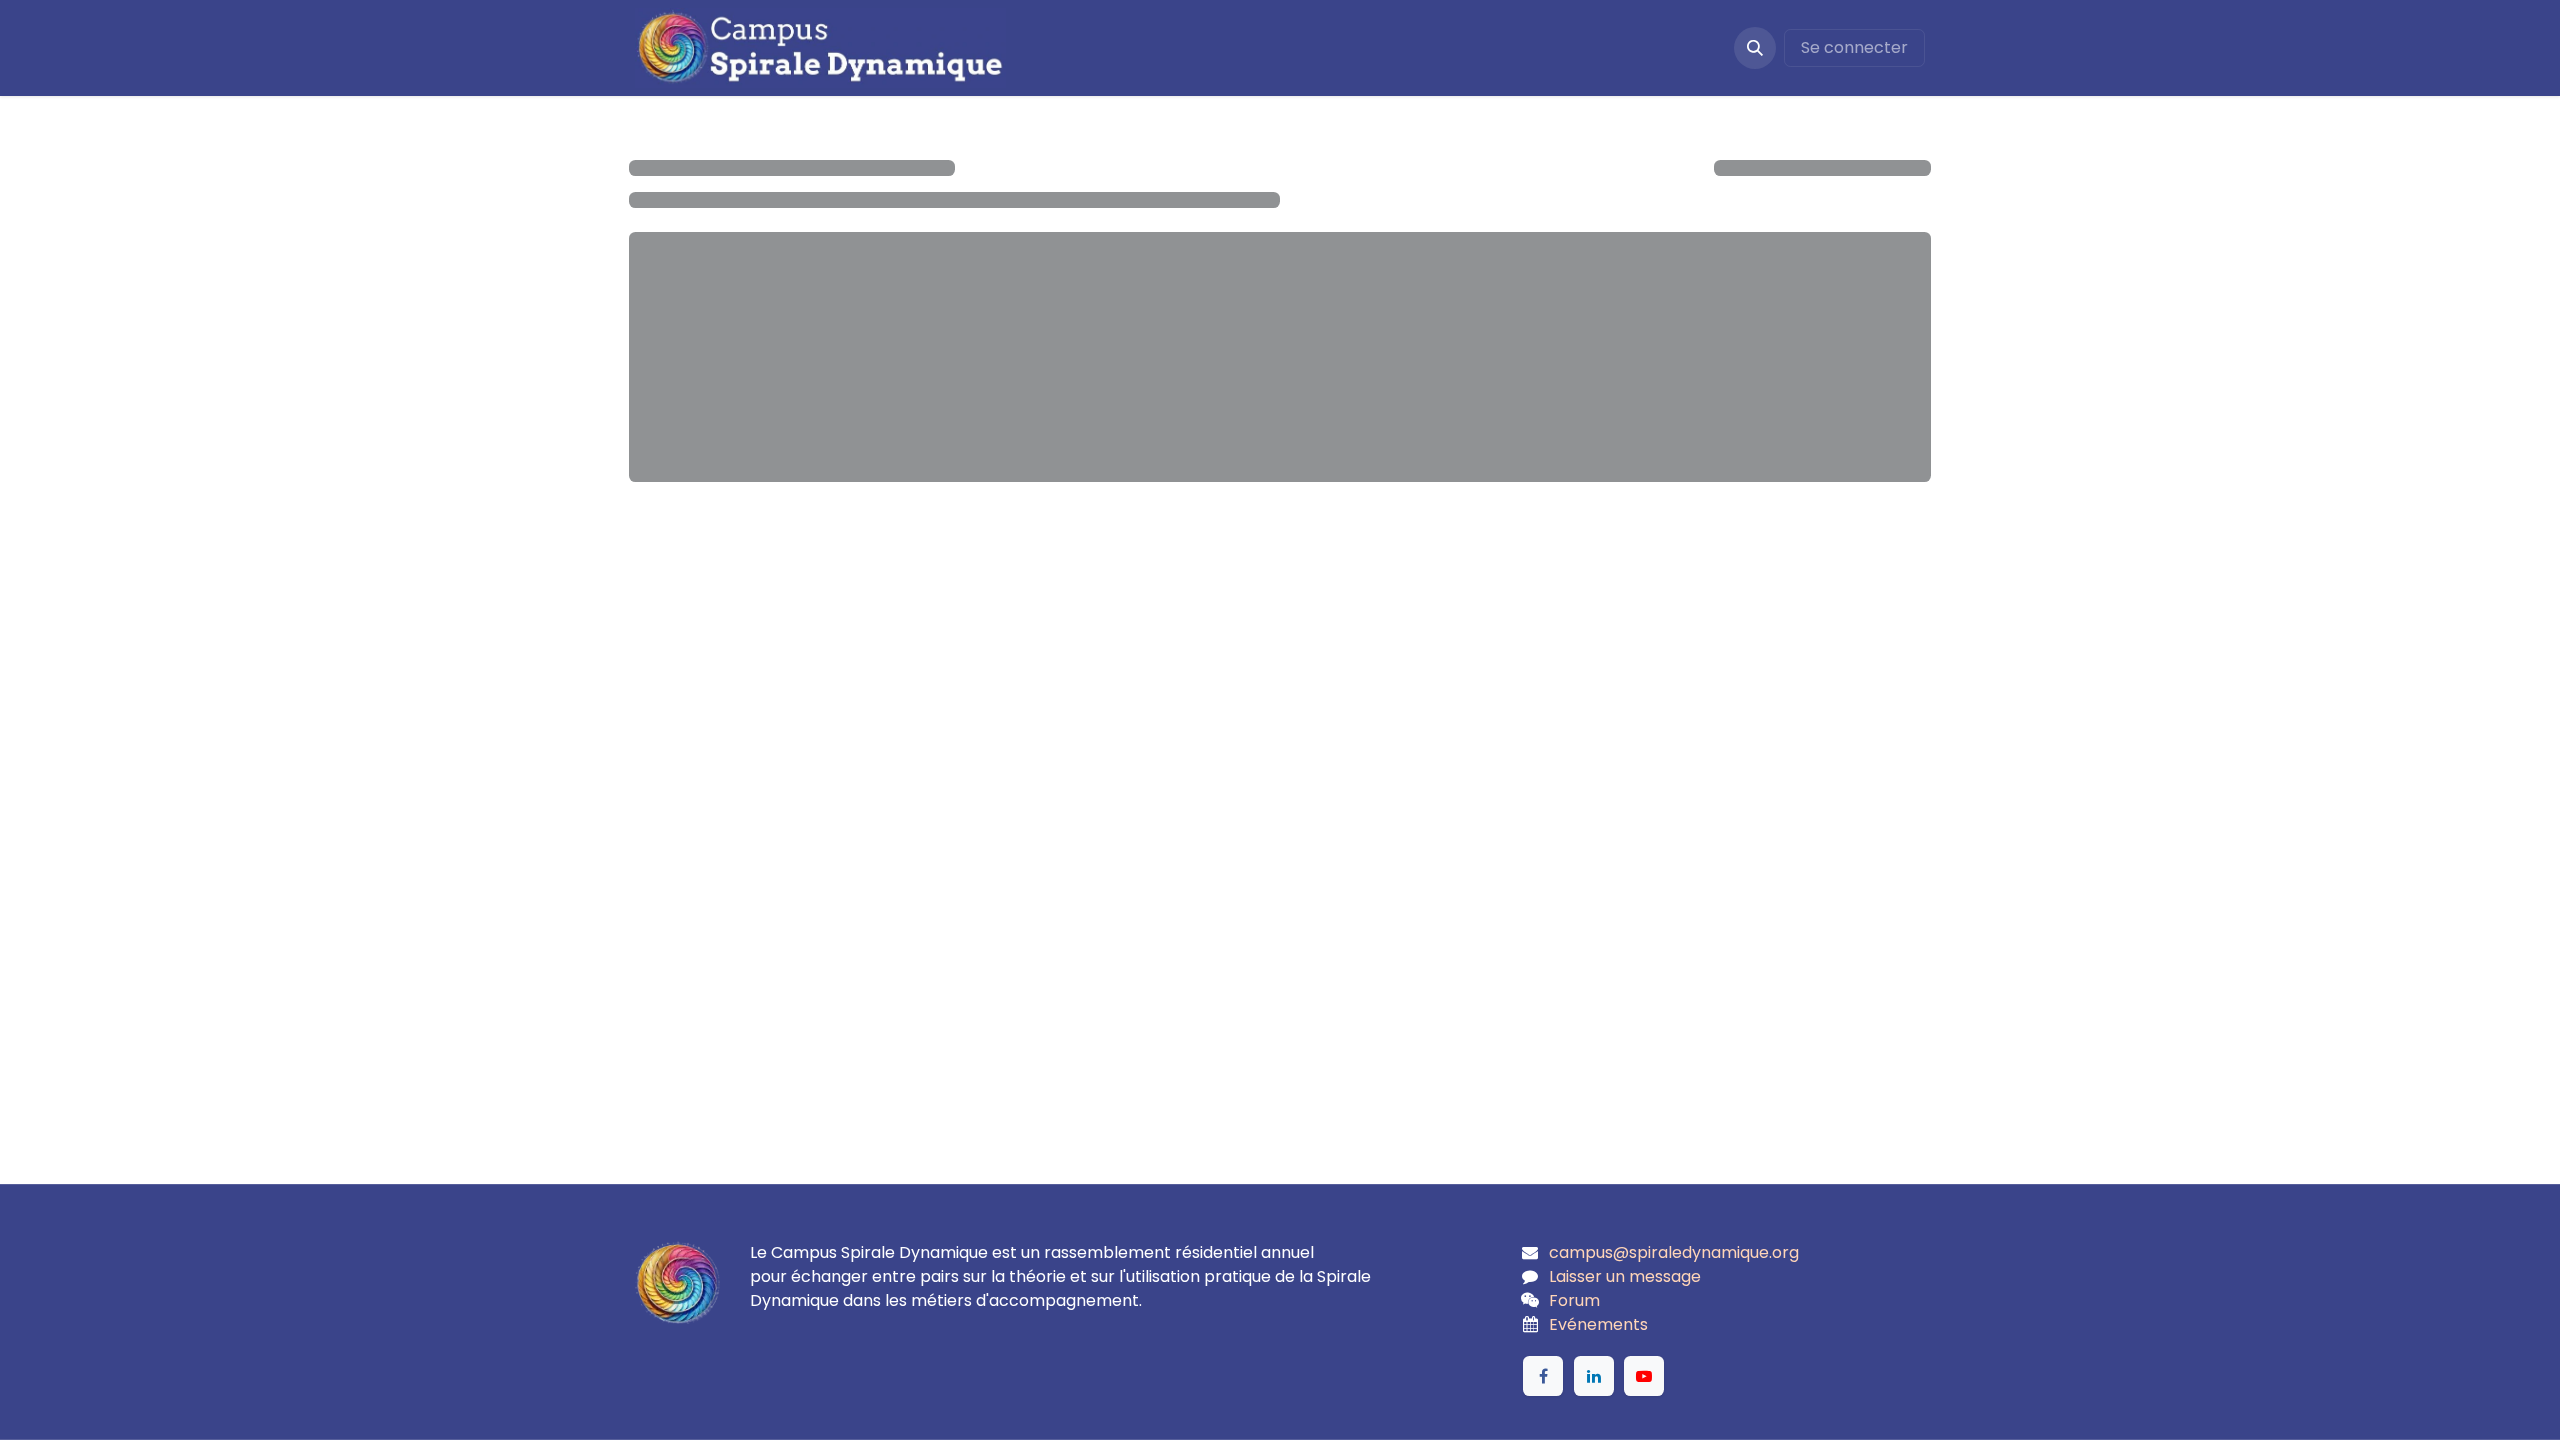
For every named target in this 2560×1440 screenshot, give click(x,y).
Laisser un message (1625, 1276)
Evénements (1598, 1324)
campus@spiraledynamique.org (1674, 1252)
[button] (1755, 48)
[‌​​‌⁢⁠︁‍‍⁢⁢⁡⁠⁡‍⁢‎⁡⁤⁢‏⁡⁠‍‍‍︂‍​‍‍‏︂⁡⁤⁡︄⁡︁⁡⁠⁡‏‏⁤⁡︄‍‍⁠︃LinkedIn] (1594, 1376)
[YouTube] (1644, 1376)
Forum (1574, 1300)
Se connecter (1854, 47)
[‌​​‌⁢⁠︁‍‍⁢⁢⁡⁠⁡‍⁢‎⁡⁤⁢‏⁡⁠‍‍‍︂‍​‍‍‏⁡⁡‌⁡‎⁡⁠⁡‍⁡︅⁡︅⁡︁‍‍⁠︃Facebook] (1543, 1376)
